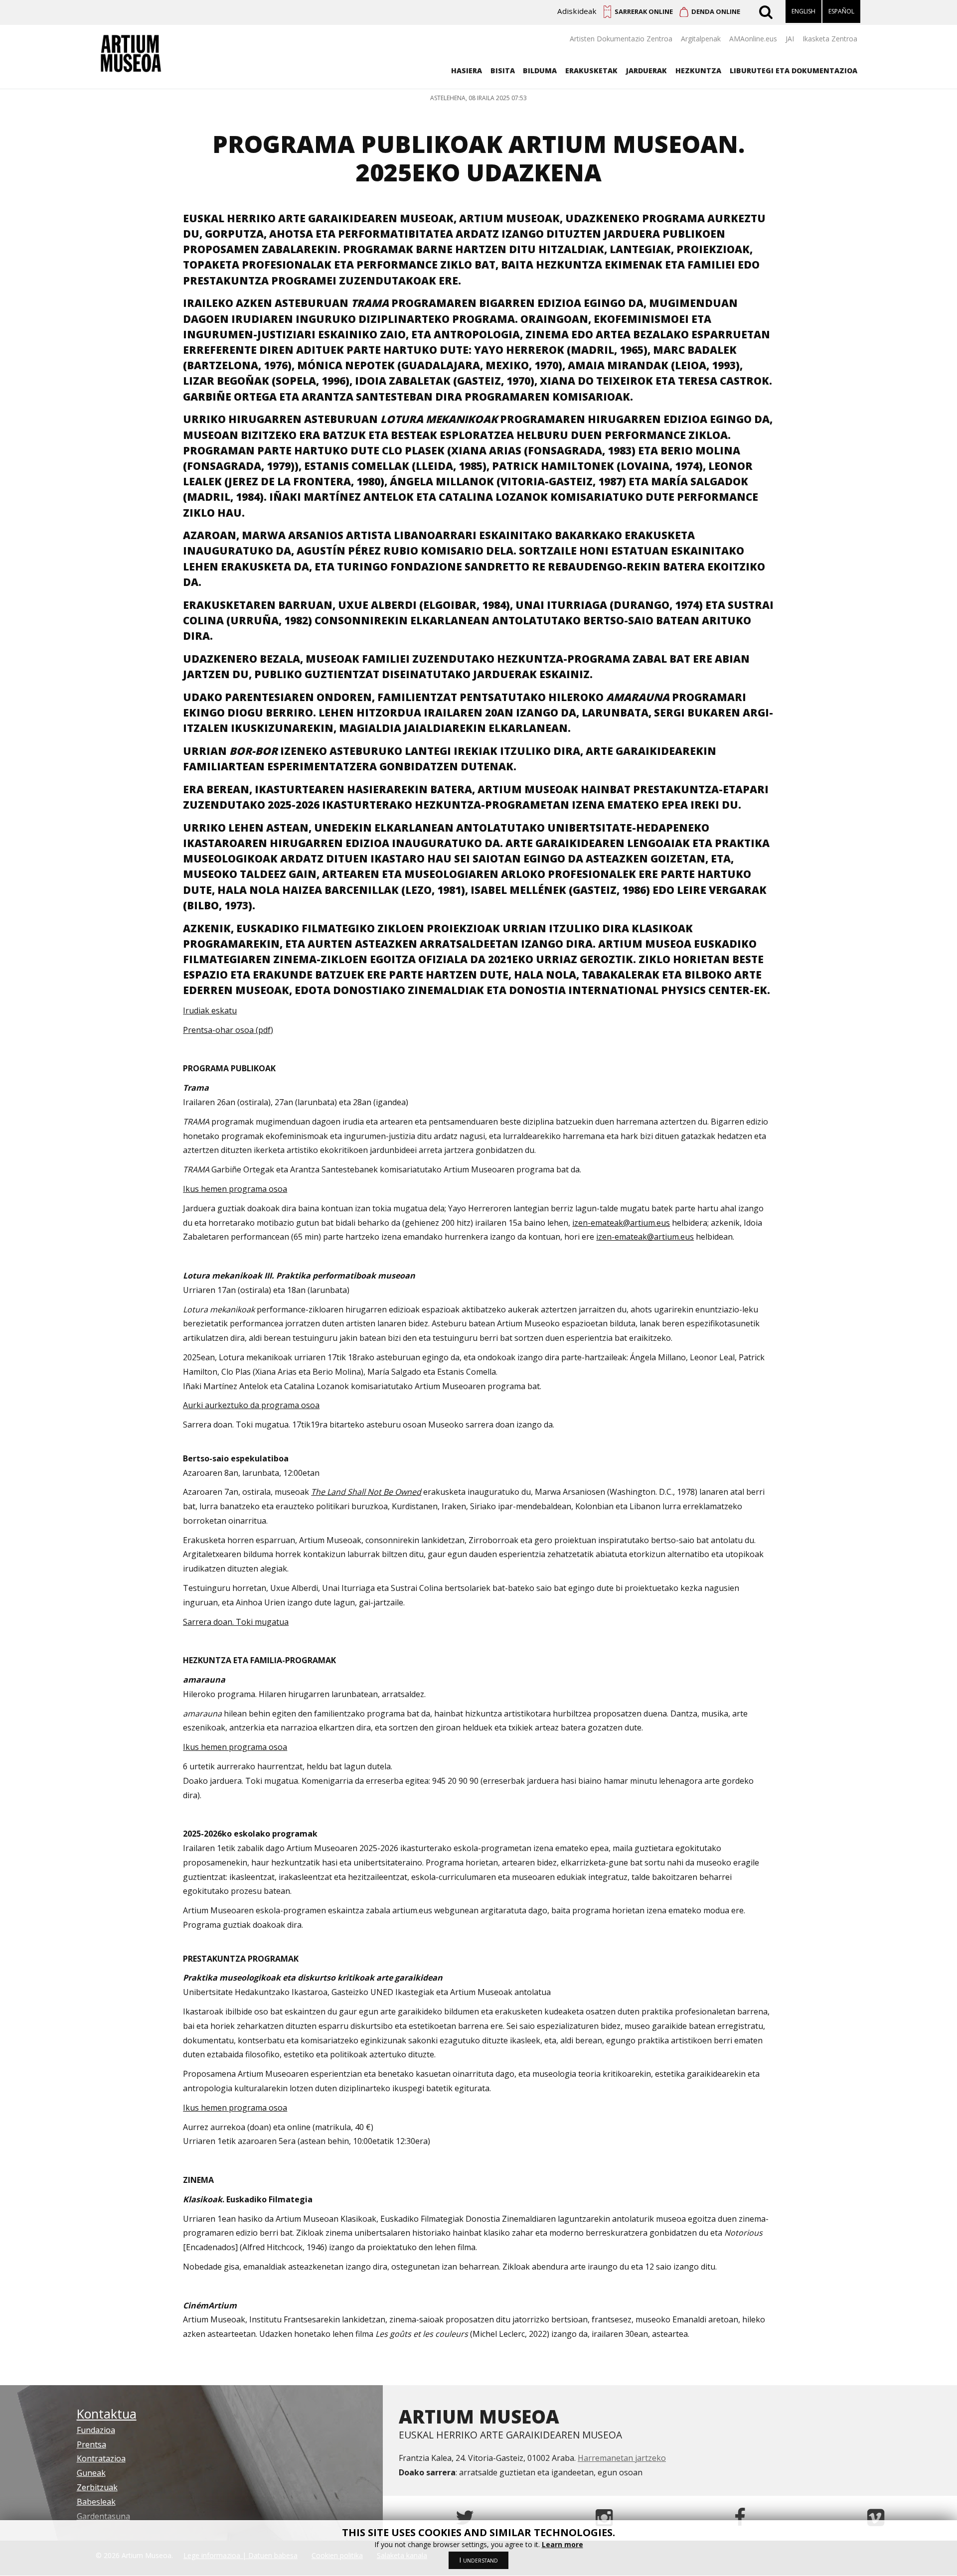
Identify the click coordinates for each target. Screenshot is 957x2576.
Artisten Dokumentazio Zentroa (621, 39)
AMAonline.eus (753, 39)
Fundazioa (96, 2430)
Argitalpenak (701, 39)
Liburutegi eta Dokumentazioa (794, 71)
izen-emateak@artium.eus (621, 1223)
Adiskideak (577, 11)
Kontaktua (107, 2414)
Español (841, 11)
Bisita (503, 71)
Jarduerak (646, 71)
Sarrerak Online (644, 11)
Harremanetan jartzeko (622, 2458)
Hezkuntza (698, 71)
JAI (790, 39)
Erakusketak (591, 71)
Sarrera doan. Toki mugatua (236, 1622)
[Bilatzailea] (767, 11)
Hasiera (467, 71)
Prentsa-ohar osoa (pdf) (228, 1030)
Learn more (562, 2544)
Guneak (91, 2473)
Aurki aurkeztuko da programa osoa (251, 1405)
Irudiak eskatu (210, 1010)
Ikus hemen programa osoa (235, 1189)
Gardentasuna (103, 2516)
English (803, 11)
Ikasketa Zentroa (830, 39)
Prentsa (91, 2444)
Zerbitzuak (97, 2487)
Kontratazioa (101, 2458)
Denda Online (716, 11)
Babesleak (96, 2502)
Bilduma (540, 71)
